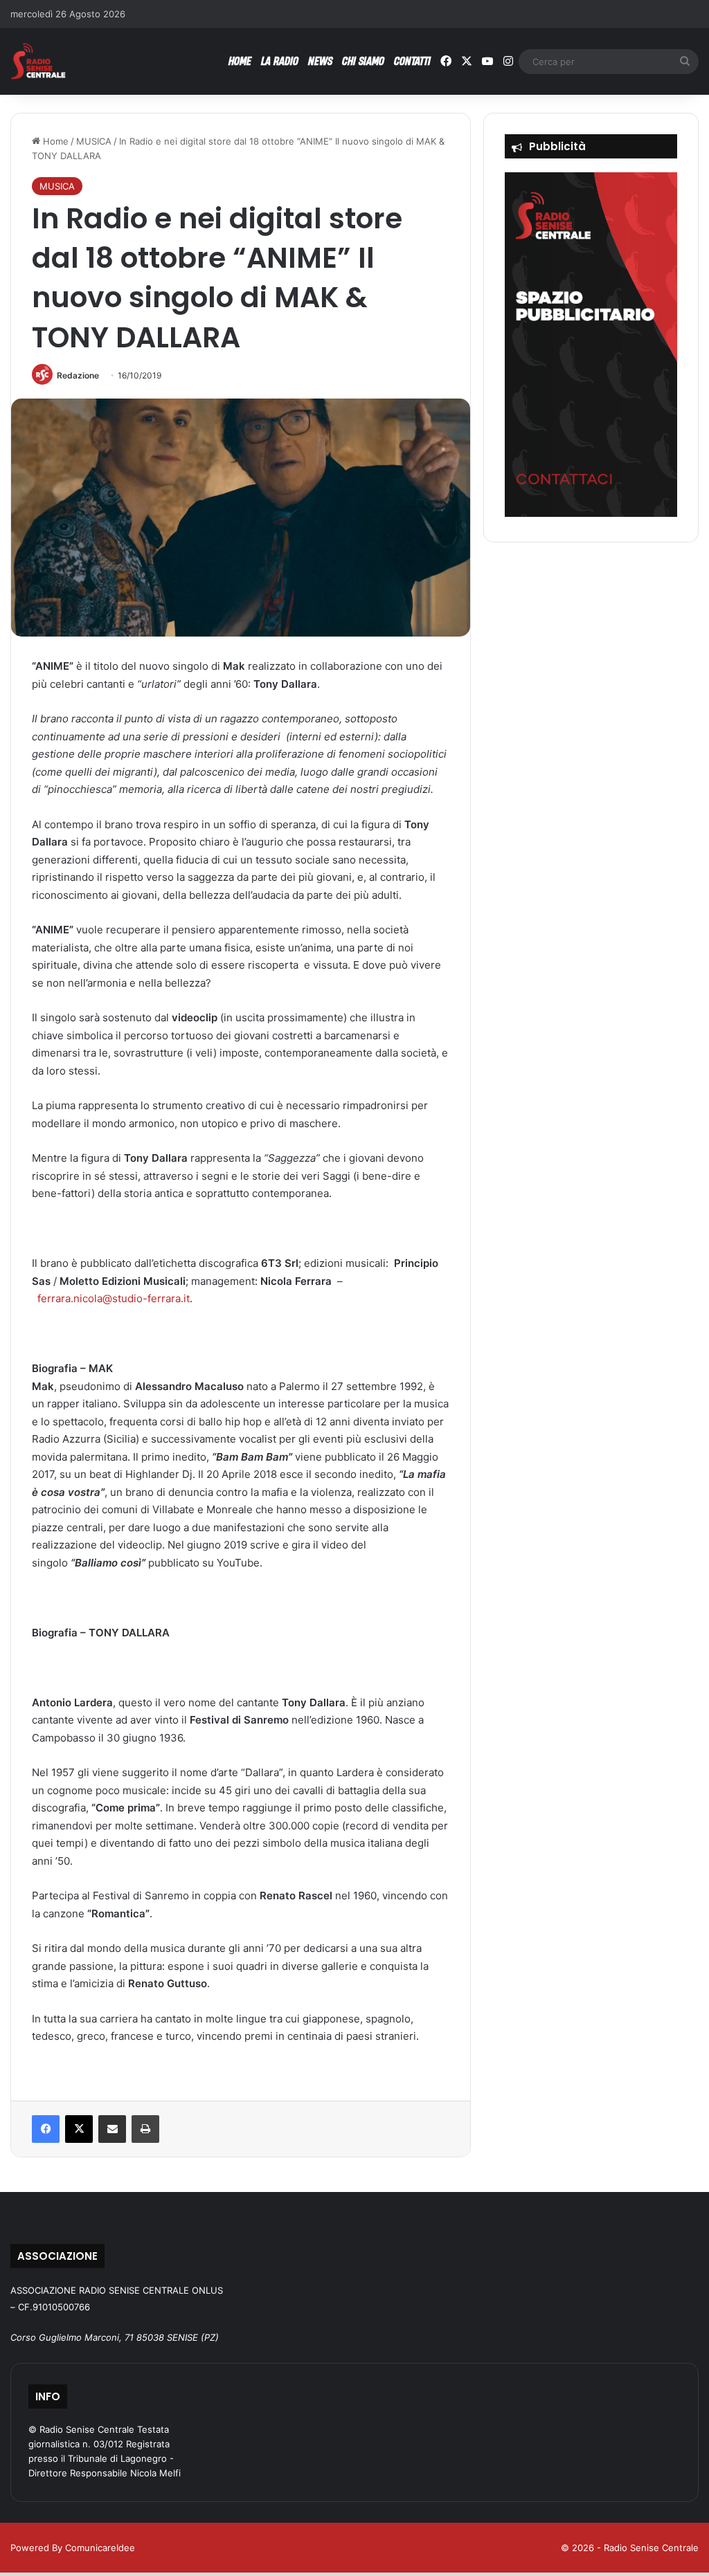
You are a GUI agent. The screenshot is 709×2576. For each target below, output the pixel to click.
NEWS (320, 61)
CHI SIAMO (363, 61)
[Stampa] (145, 2129)
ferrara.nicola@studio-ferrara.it (114, 1298)
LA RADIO (280, 61)
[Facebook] (46, 2129)
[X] (79, 2129)
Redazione (78, 375)
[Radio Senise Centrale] (38, 61)
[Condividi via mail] (112, 2129)
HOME (240, 61)
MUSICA (94, 141)
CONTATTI (412, 61)
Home (54, 141)
